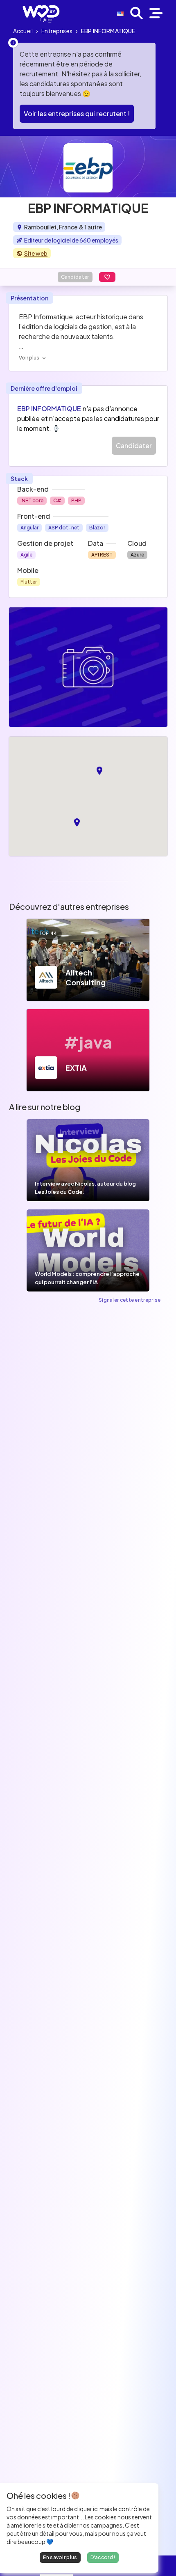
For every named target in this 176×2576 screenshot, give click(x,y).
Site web (36, 253)
